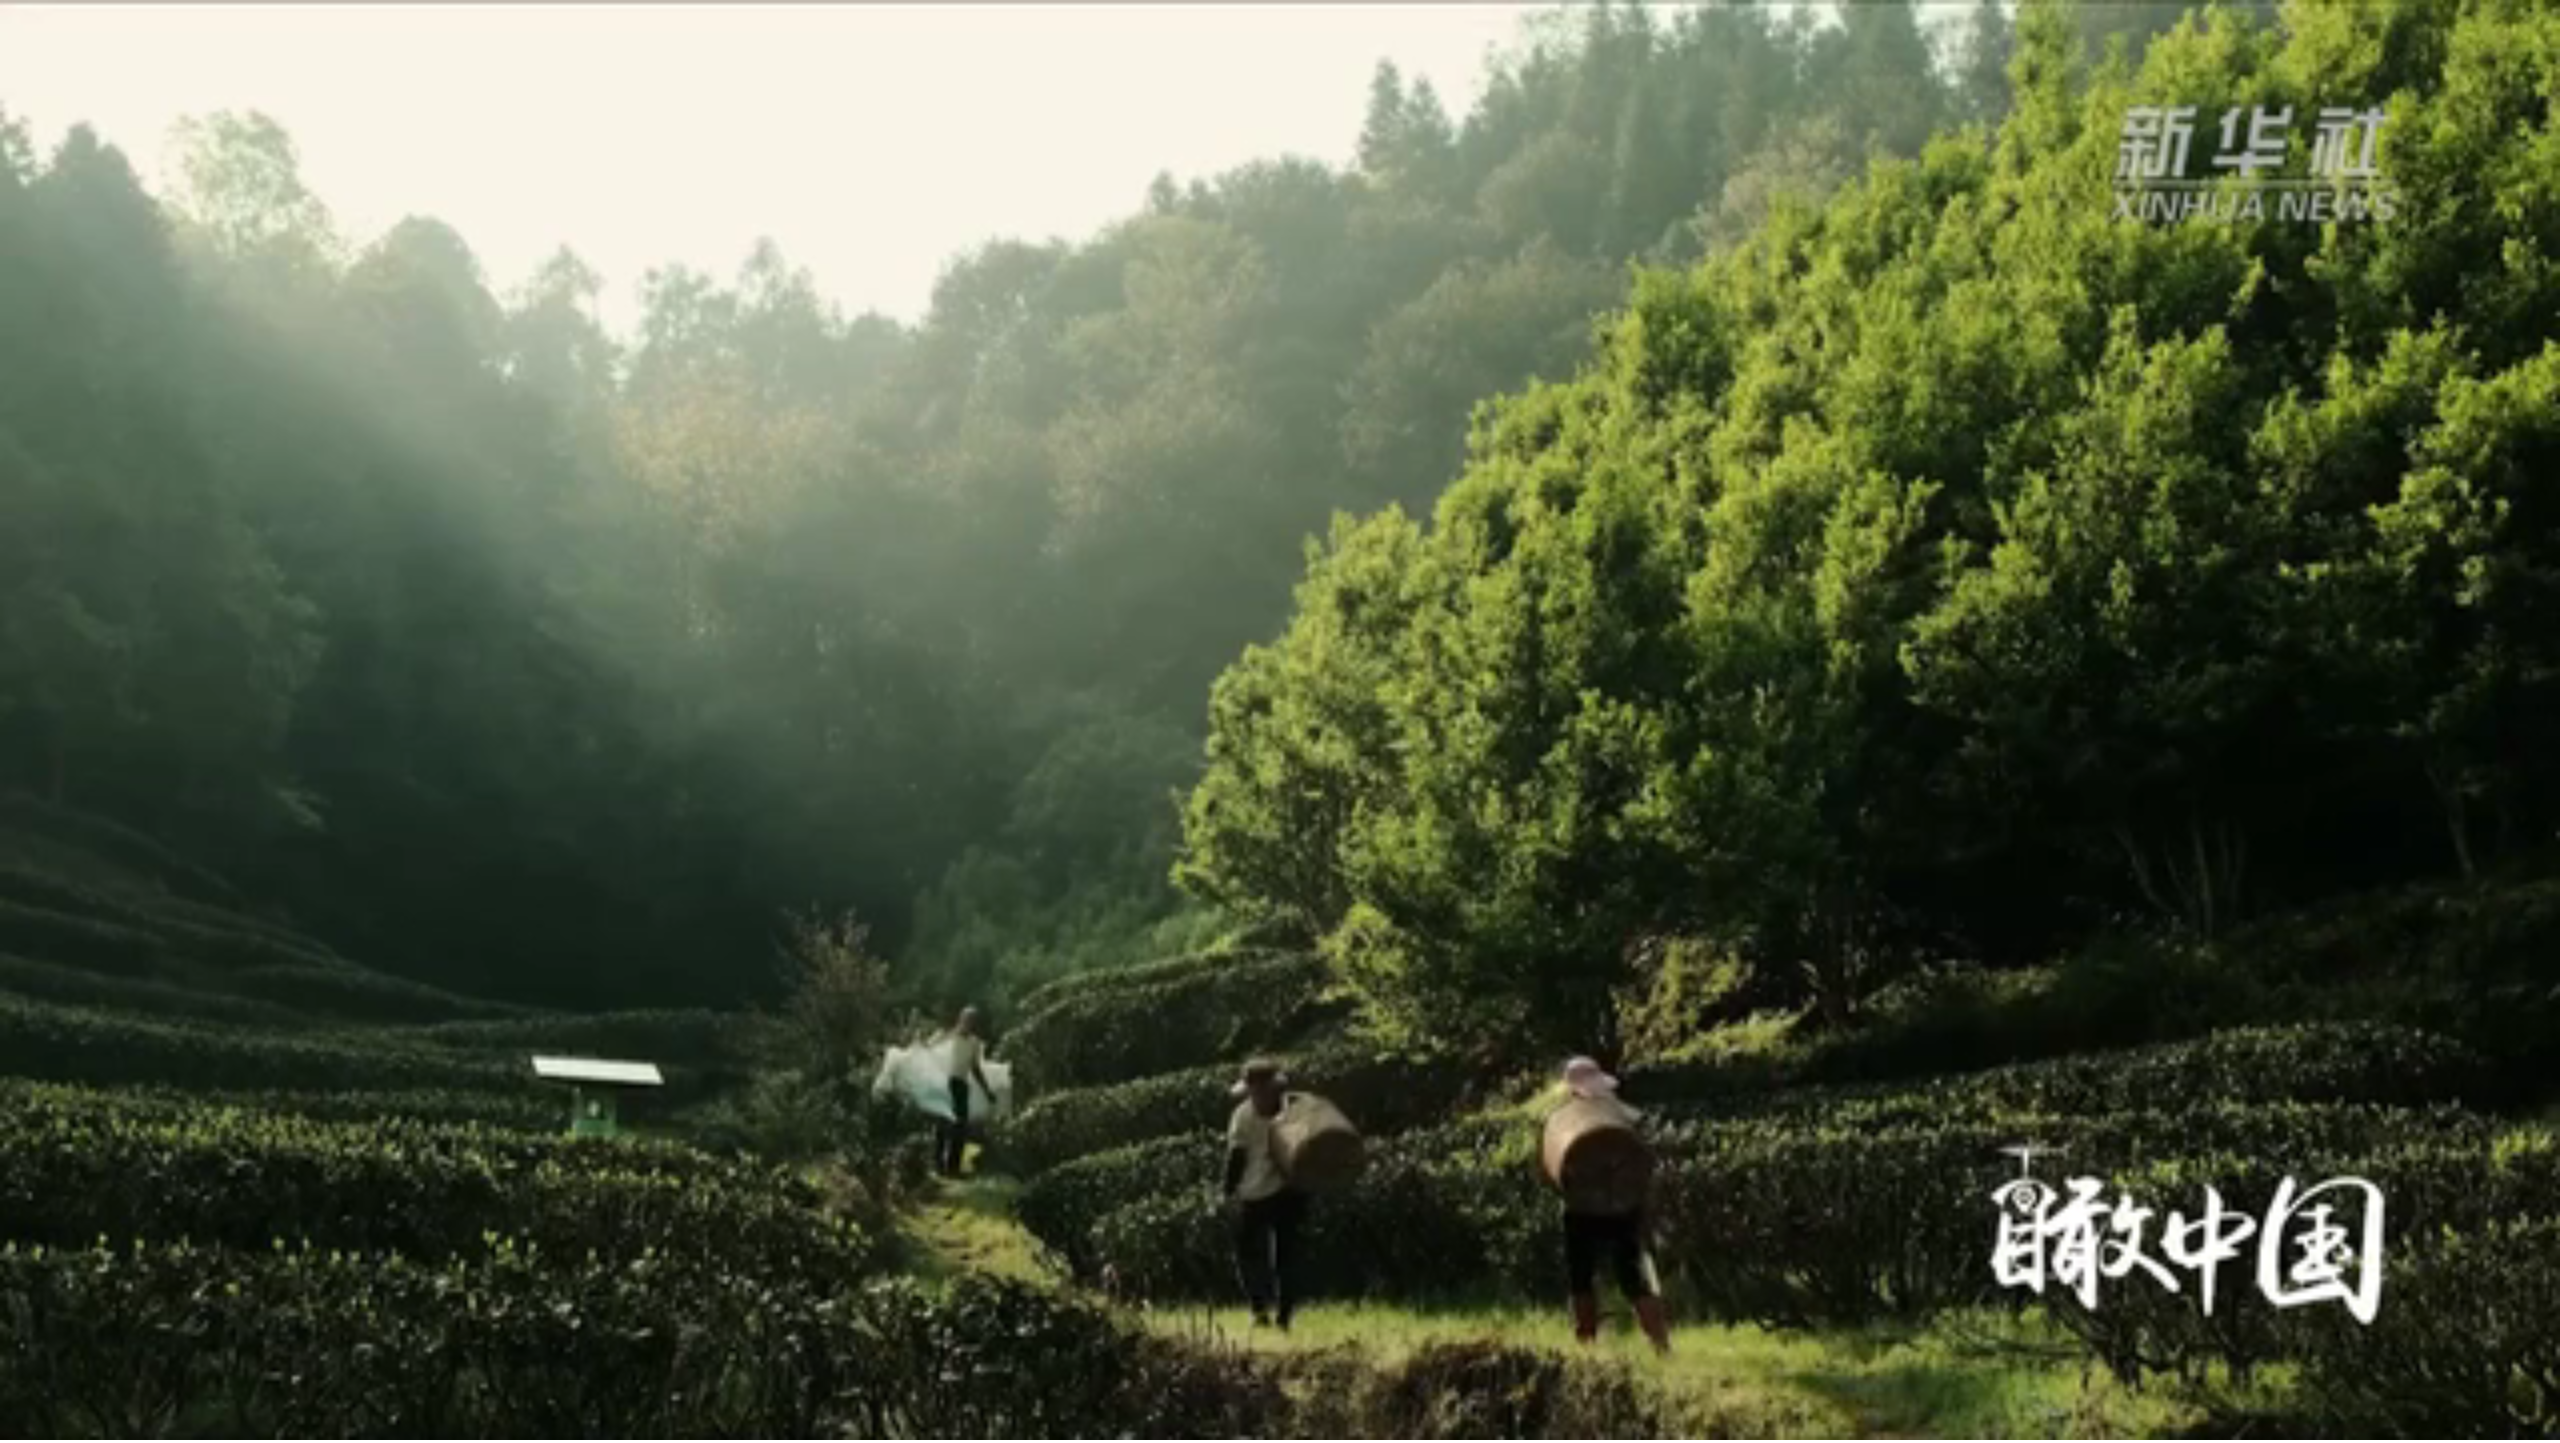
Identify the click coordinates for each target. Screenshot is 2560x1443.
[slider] (2489, 1421)
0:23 (51, 1421)
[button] (16, 1423)
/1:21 (78, 1421)
